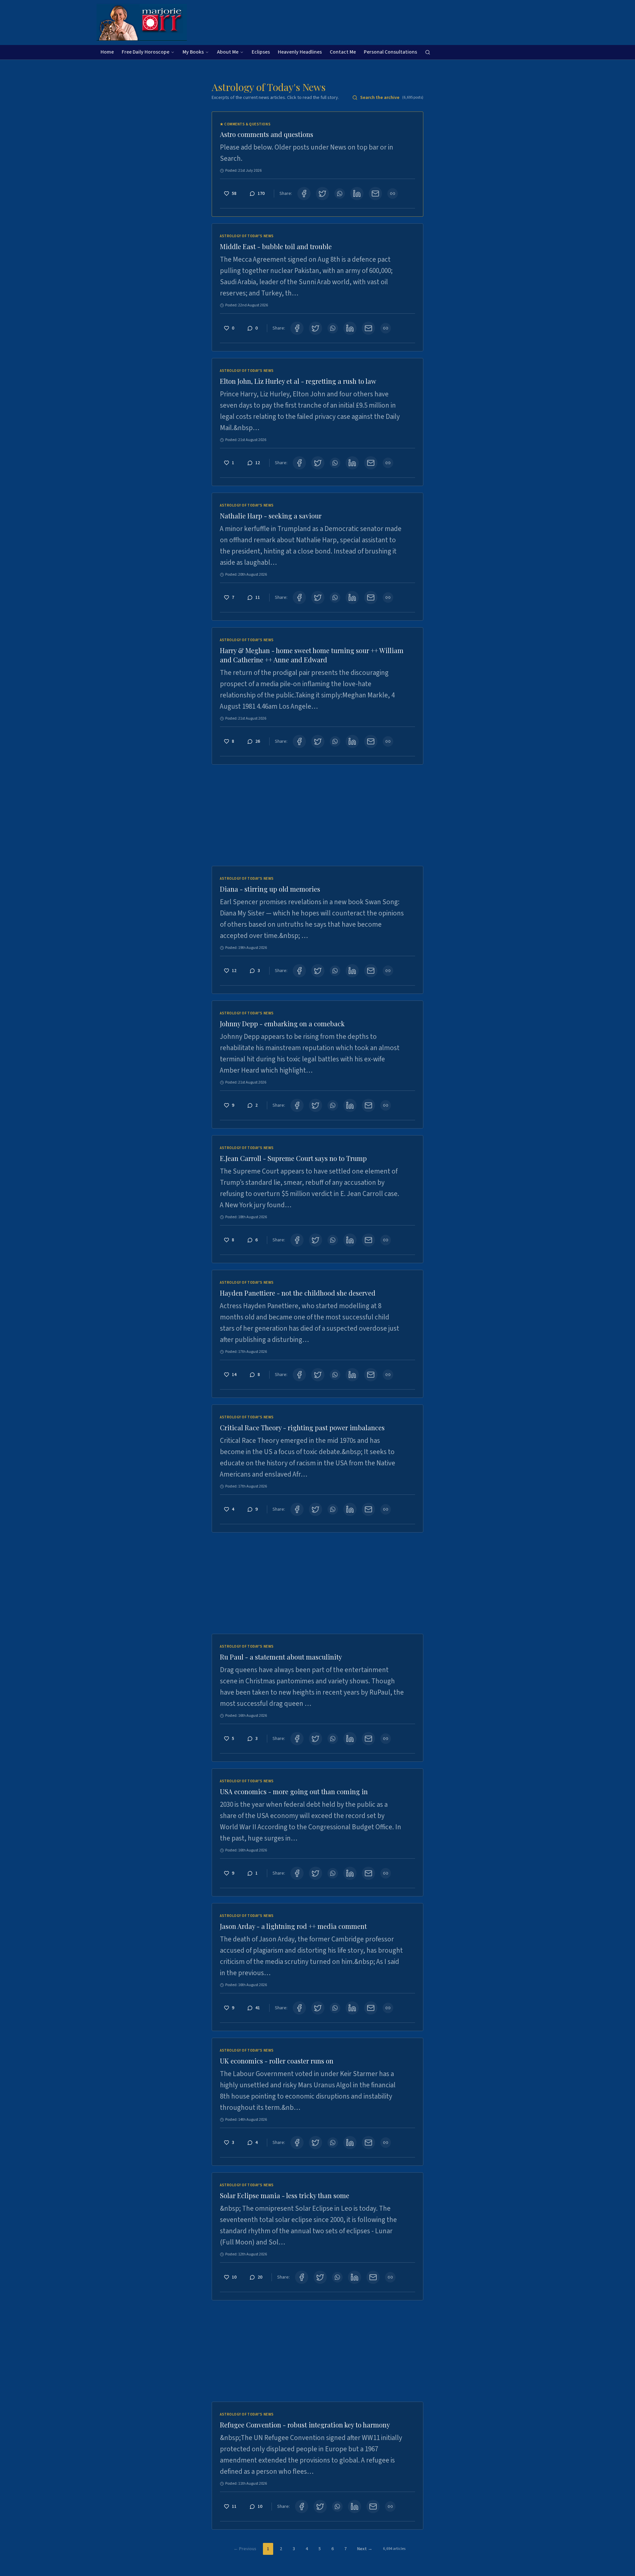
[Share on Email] (375, 194)
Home (107, 52)
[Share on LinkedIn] (357, 194)
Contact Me (343, 52)
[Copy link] (393, 194)
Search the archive (392, 98)
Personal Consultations (390, 52)
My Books (193, 52)
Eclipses (261, 52)
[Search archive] (428, 52)
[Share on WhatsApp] (340, 194)
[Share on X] (322, 194)
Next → (365, 2549)
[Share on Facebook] (304, 194)
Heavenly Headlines (300, 52)
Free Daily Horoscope (146, 52)
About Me (228, 52)
